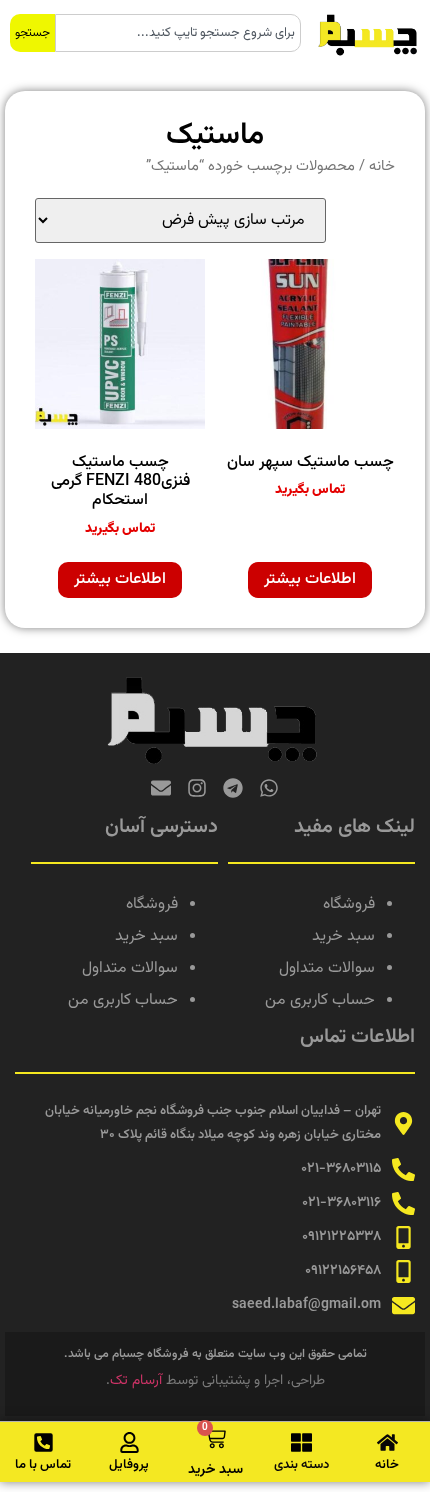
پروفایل (129, 1465)
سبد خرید (343, 936)
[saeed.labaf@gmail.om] (403, 1305)
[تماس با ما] (43, 1442)
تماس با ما (43, 1465)
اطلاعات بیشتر (310, 579)
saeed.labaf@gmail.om (306, 1305)
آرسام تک (136, 1381)
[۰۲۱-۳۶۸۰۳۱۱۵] (403, 1169)
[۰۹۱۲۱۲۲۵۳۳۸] (403, 1237)
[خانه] (387, 1442)
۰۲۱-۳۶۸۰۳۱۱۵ (341, 1169)
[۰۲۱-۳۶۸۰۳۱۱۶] (403, 1203)
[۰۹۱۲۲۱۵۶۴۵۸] (403, 1271)
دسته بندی (301, 1465)
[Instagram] (197, 788)
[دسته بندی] (301, 1442)
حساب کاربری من (320, 1000)
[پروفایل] (129, 1442)
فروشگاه (349, 904)
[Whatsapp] (269, 788)
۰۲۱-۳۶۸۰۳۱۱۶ (341, 1203)
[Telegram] (233, 788)
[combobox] (178, 33)
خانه (382, 166)
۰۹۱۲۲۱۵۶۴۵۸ (343, 1271)
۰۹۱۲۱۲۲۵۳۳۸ (341, 1237)
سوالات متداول (327, 968)
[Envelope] (161, 788)
